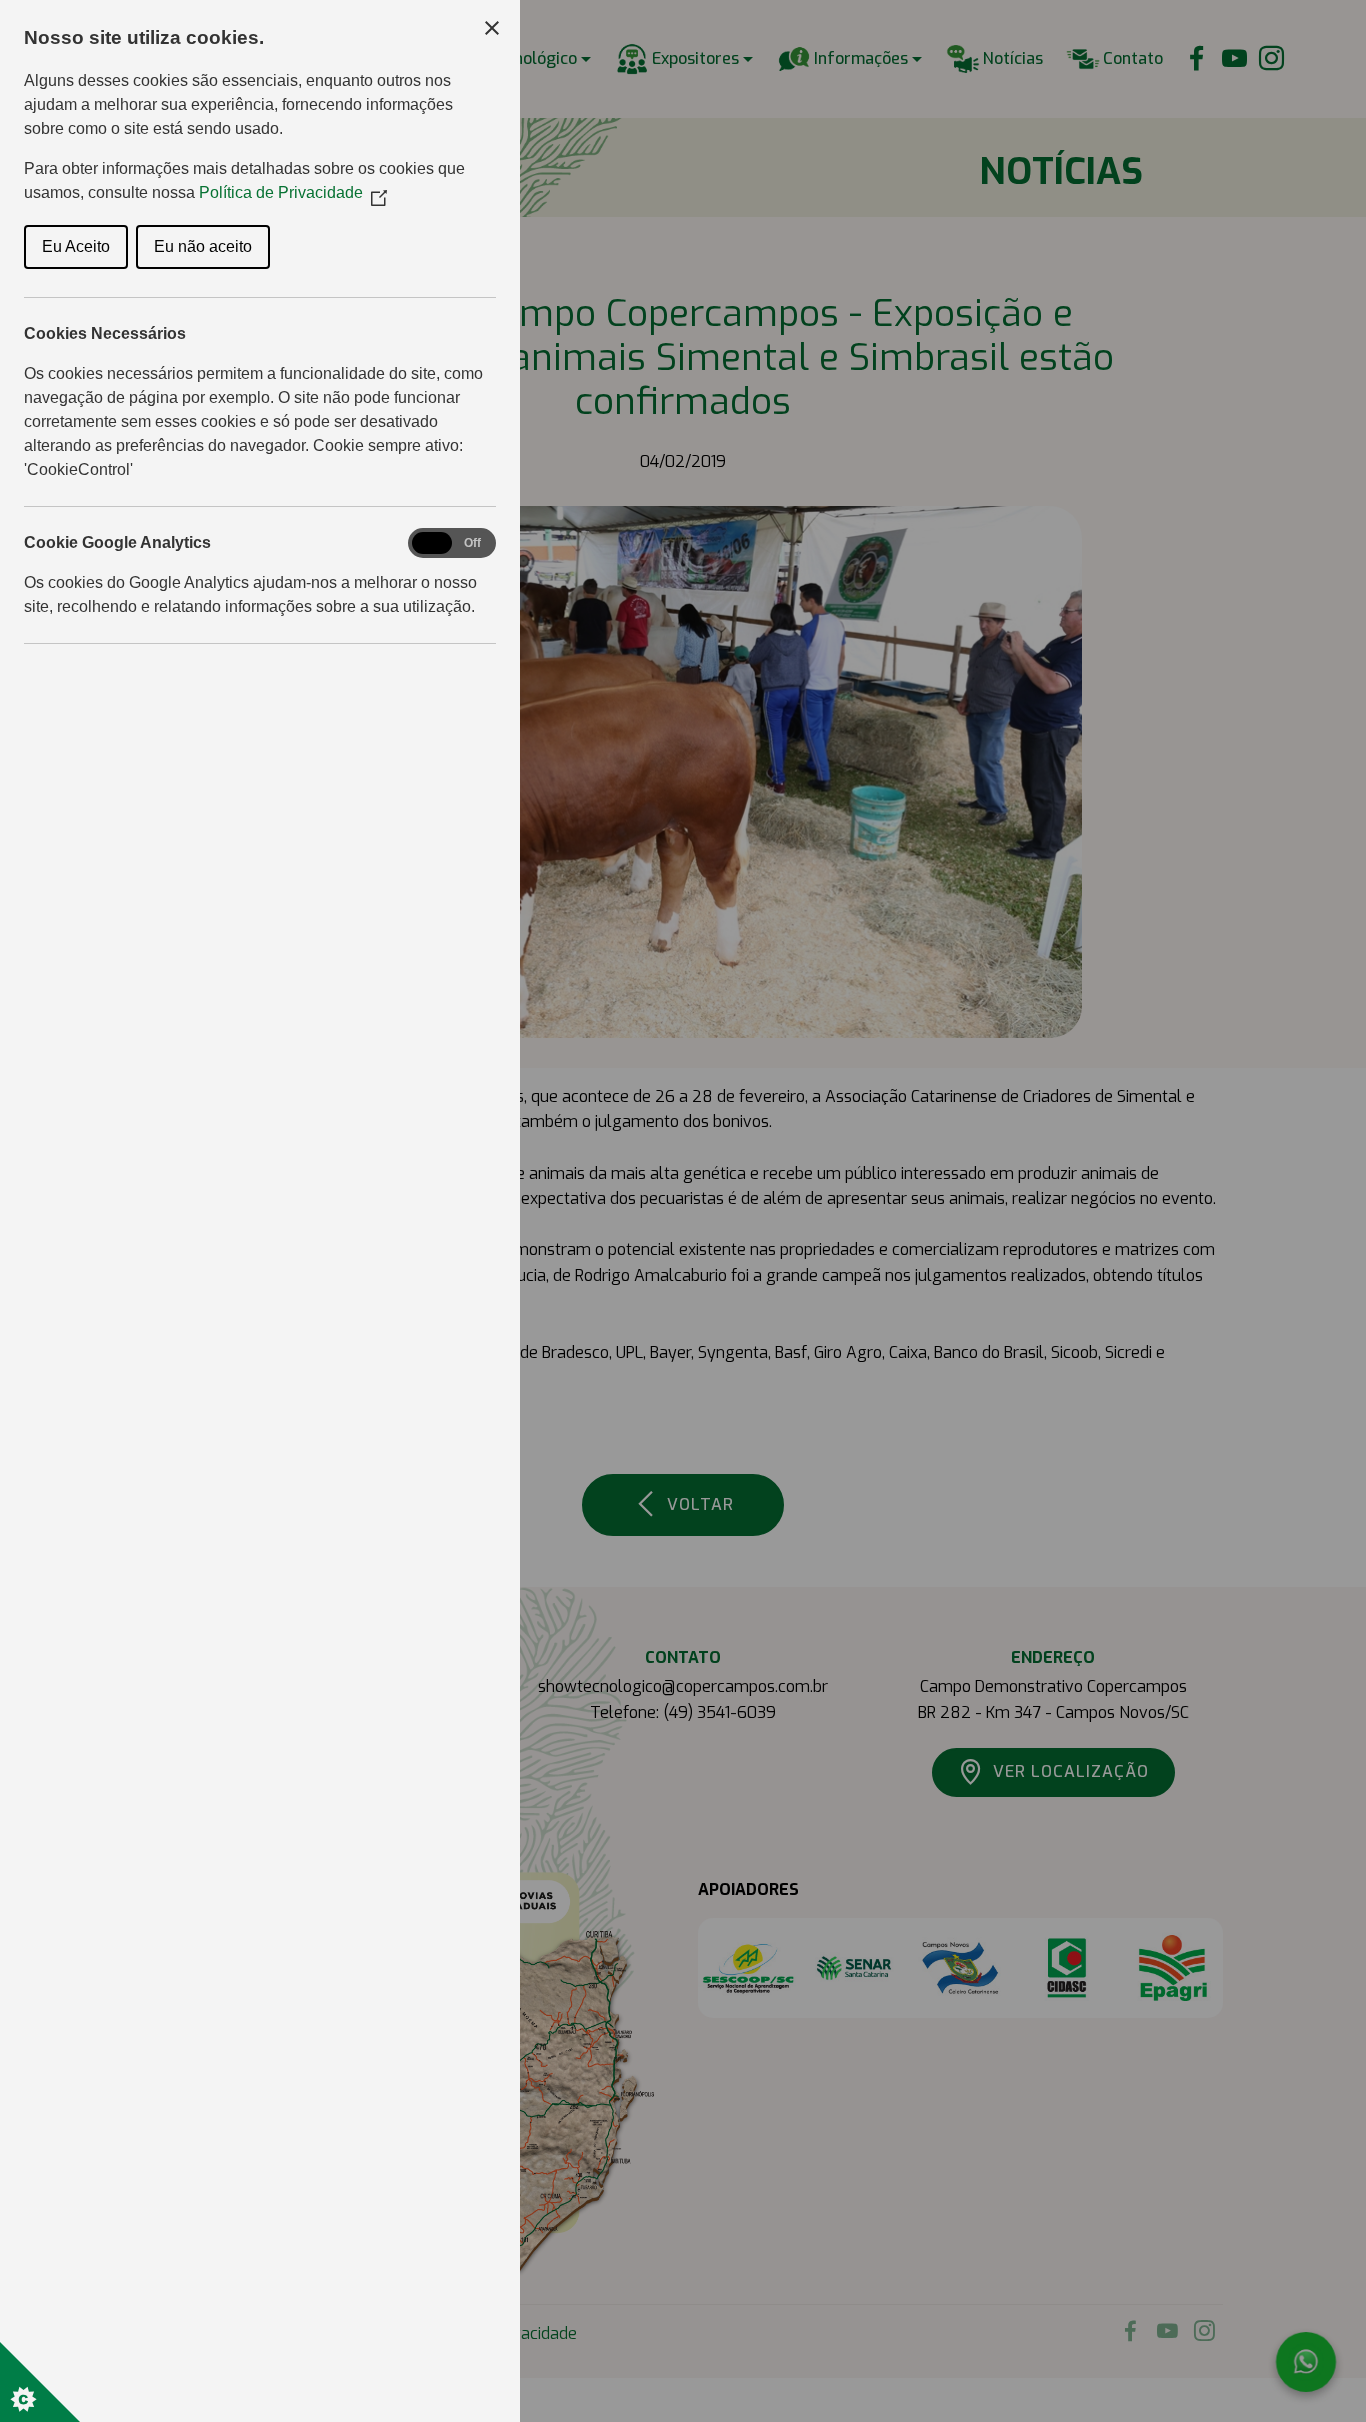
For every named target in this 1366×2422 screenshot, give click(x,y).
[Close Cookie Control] (492, 28)
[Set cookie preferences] (40, 2382)
